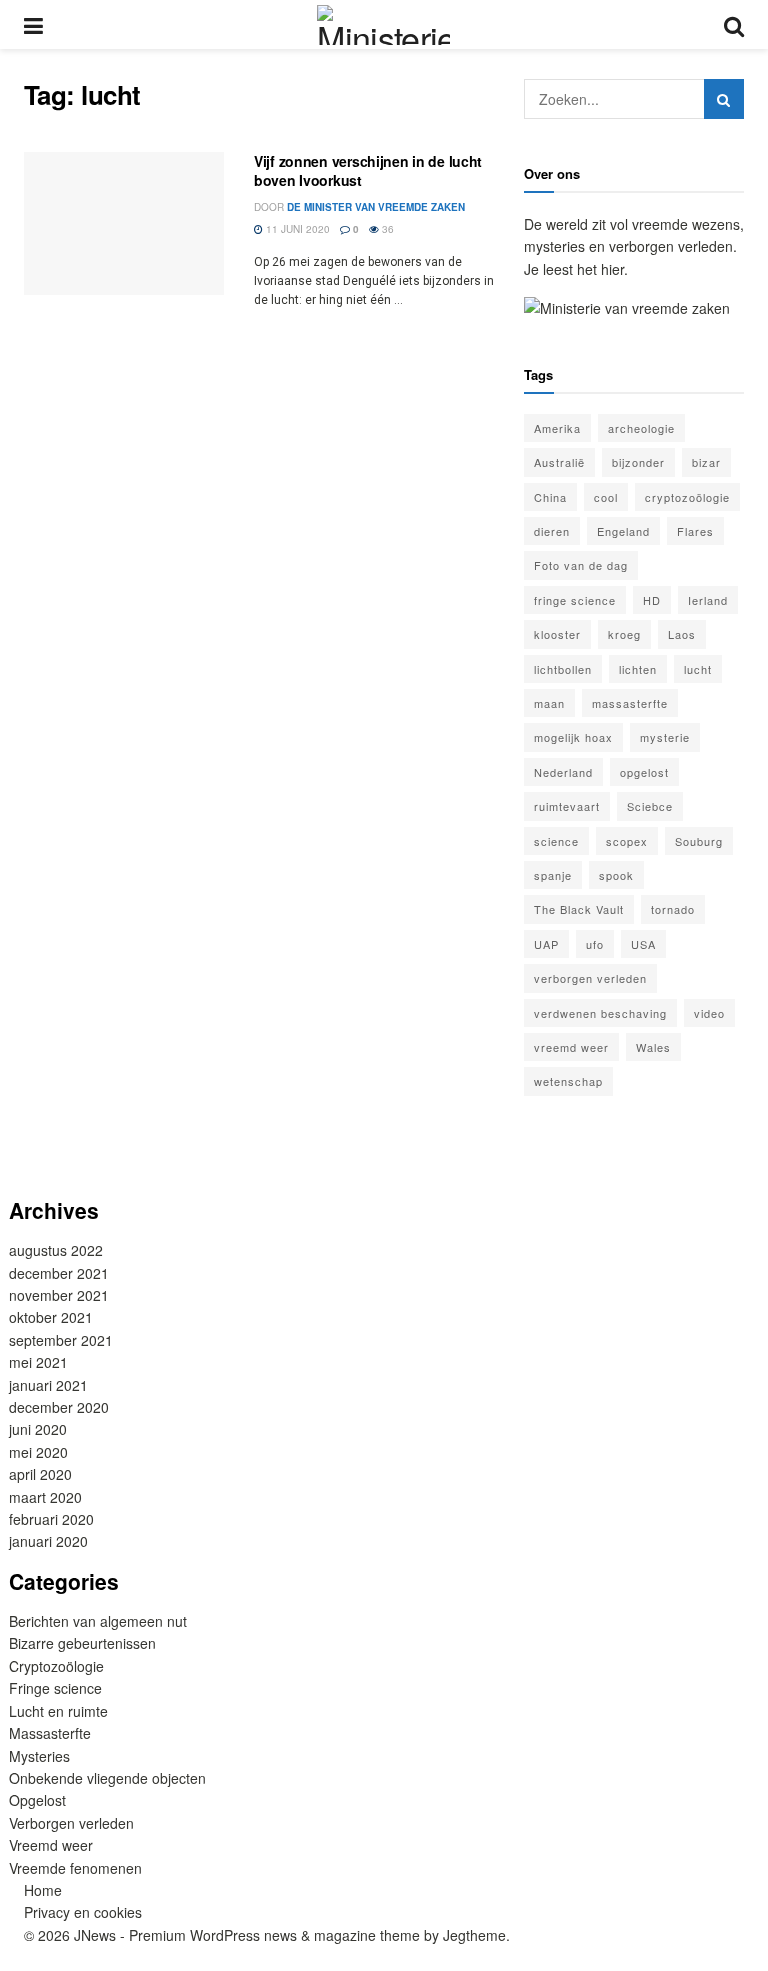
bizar (706, 462)
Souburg (699, 841)
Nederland (563, 772)
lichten (638, 669)
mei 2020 (38, 1452)
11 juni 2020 (296, 229)
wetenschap (568, 1081)
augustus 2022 (56, 1250)
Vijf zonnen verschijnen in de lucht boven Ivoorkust (368, 171)
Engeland (623, 531)
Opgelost (37, 1800)
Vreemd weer (51, 1845)
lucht (698, 669)
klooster (557, 634)
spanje (553, 875)
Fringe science (55, 1688)
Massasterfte (50, 1733)
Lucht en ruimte (58, 1711)
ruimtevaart (567, 806)
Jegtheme (474, 1935)
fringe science (575, 600)
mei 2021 (38, 1362)
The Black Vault (579, 909)
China (550, 497)
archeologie (641, 428)
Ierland (708, 600)
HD (652, 600)
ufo (595, 944)
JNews (95, 1935)
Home (43, 1890)
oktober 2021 (51, 1317)
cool (606, 497)
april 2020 (40, 1474)
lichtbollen (563, 669)
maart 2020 (45, 1497)
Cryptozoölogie (56, 1666)
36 (386, 229)
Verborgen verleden (71, 1823)
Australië (559, 462)
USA (643, 944)
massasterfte (630, 703)
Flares (695, 531)
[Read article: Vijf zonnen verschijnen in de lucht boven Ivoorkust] (124, 223)
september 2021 (61, 1340)
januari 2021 (48, 1385)
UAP (546, 944)
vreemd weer (571, 1047)
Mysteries (39, 1756)
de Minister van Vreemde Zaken (376, 207)
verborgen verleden (590, 978)
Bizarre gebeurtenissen (82, 1643)
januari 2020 (48, 1541)
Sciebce (650, 806)
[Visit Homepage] (383, 25)
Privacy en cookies (83, 1912)
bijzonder (638, 462)
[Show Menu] (33, 24)
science (556, 841)
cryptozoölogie (687, 497)
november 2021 (59, 1295)
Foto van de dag (581, 565)
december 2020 (59, 1407)
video (709, 1013)
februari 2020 (51, 1519)
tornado (673, 909)
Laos (682, 634)
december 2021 (59, 1273)
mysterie (665, 737)
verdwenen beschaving (600, 1013)
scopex (627, 841)
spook (616, 875)
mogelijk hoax (573, 737)
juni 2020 (38, 1429)
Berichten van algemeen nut (98, 1621)
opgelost (644, 772)
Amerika (557, 428)
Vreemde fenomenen (75, 1868)
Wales (653, 1047)
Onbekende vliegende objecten (107, 1778)
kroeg (624, 634)
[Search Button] (734, 24)
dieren (552, 531)
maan (549, 703)
